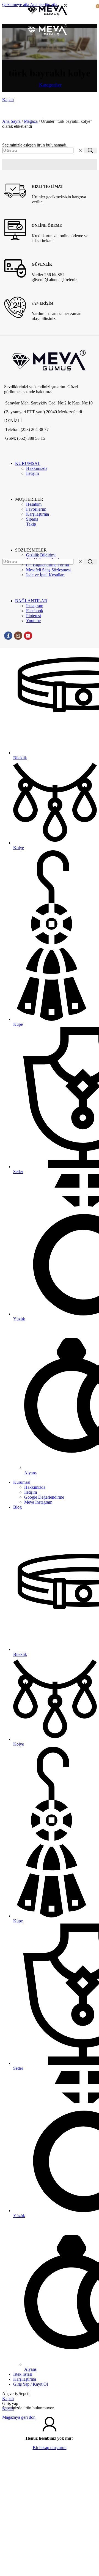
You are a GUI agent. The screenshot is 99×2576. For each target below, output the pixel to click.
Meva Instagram (38, 1502)
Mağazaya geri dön (19, 2417)
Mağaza (31, 121)
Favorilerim (36, 509)
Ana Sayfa (12, 121)
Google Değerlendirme (44, 1497)
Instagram (35, 606)
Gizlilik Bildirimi (41, 555)
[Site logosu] (48, 18)
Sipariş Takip (32, 522)
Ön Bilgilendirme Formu (48, 565)
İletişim (32, 473)
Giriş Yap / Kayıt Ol (31, 2384)
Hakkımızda (37, 468)
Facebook (35, 611)
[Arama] (90, 150)
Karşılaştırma (38, 514)
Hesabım (34, 504)
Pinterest (34, 616)
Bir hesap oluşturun (50, 2448)
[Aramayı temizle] (80, 150)
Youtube (33, 621)
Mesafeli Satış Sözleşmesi (48, 570)
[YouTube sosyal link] (28, 636)
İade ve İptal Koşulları (45, 575)
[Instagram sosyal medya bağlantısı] (18, 636)
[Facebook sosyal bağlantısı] (8, 636)
